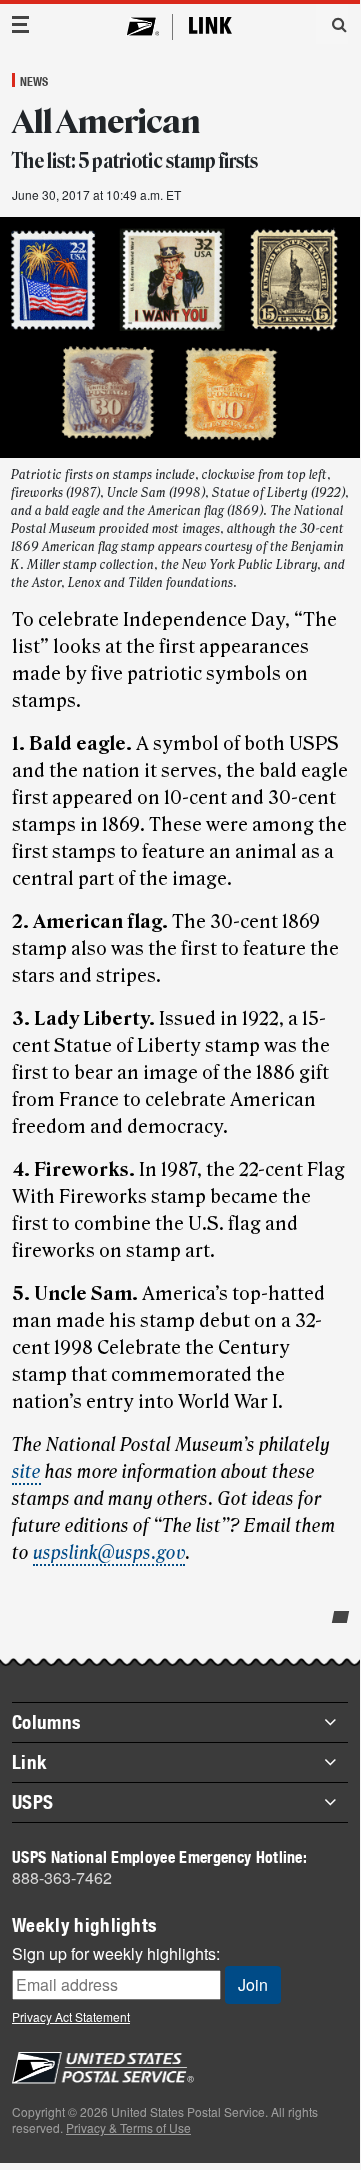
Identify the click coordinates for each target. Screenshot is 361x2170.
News (34, 81)
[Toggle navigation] (21, 24)
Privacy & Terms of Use (128, 2127)
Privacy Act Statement (71, 2016)
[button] (332, 24)
